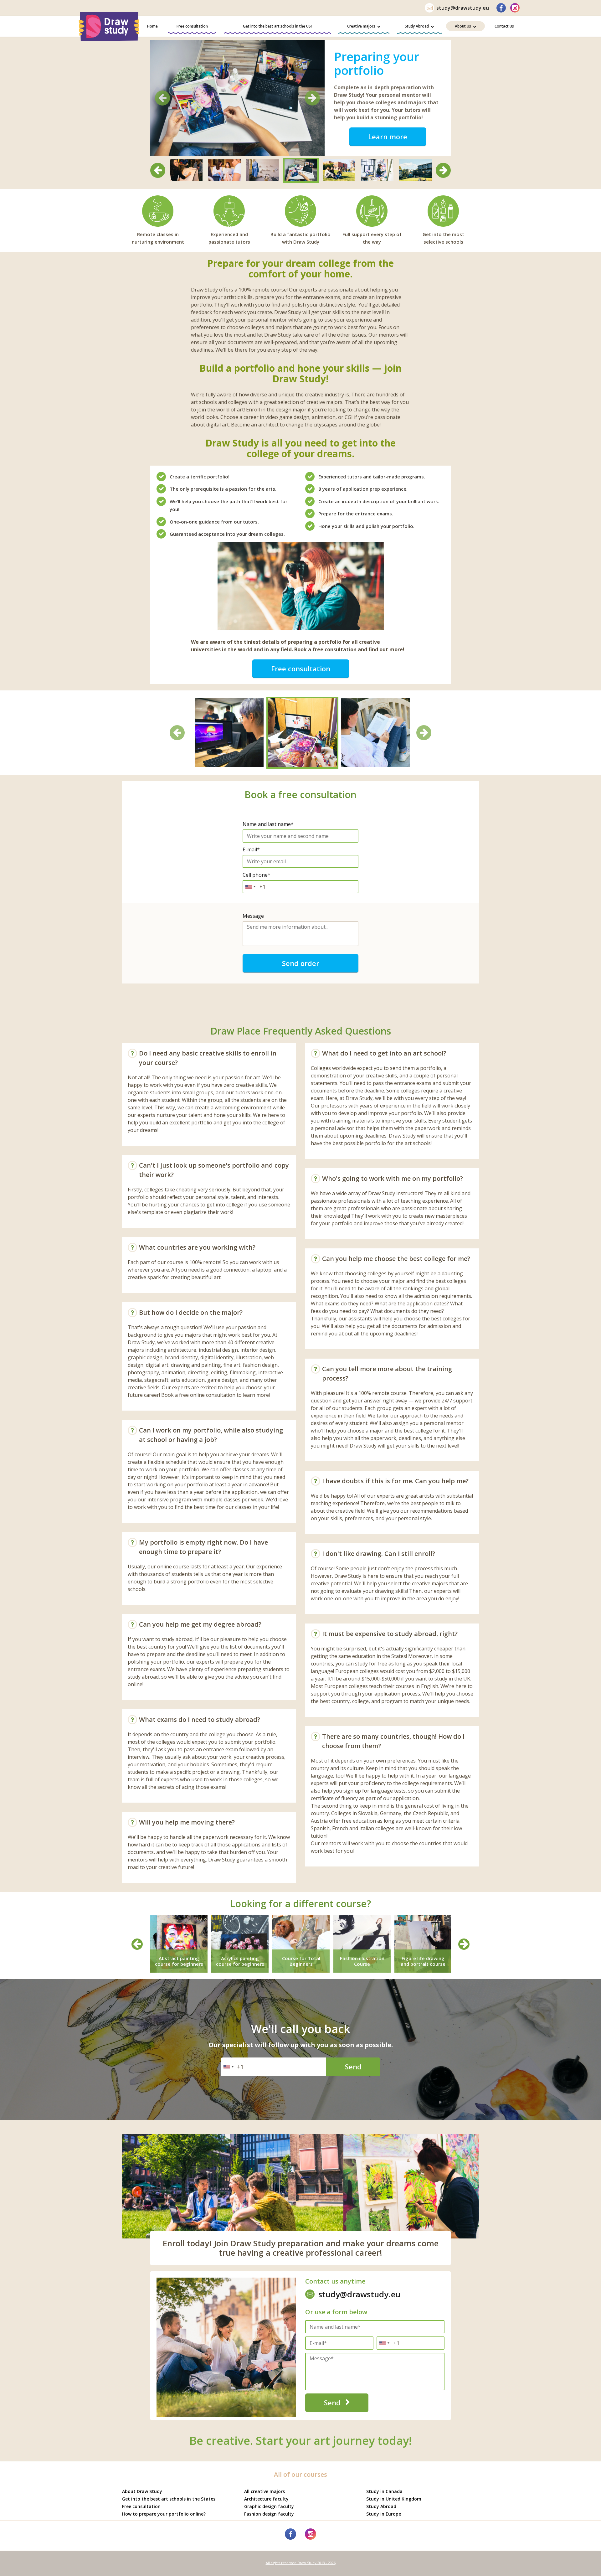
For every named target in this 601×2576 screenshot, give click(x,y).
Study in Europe (384, 2514)
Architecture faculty (266, 2499)
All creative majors (265, 2491)
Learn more (388, 137)
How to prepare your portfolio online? (164, 2514)
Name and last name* (268, 824)
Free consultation (301, 669)
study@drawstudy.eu (463, 8)
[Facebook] (501, 8)
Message (253, 916)
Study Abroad (381, 2506)
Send (353, 2067)
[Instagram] (515, 8)
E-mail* (251, 849)
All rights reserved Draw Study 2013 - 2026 (301, 2563)
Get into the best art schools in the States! (169, 2499)
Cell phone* (257, 875)
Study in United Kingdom (394, 2499)
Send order (301, 963)
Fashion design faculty (269, 2514)
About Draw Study (142, 2491)
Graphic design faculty (269, 2506)
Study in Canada (384, 2491)
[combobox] (250, 887)
